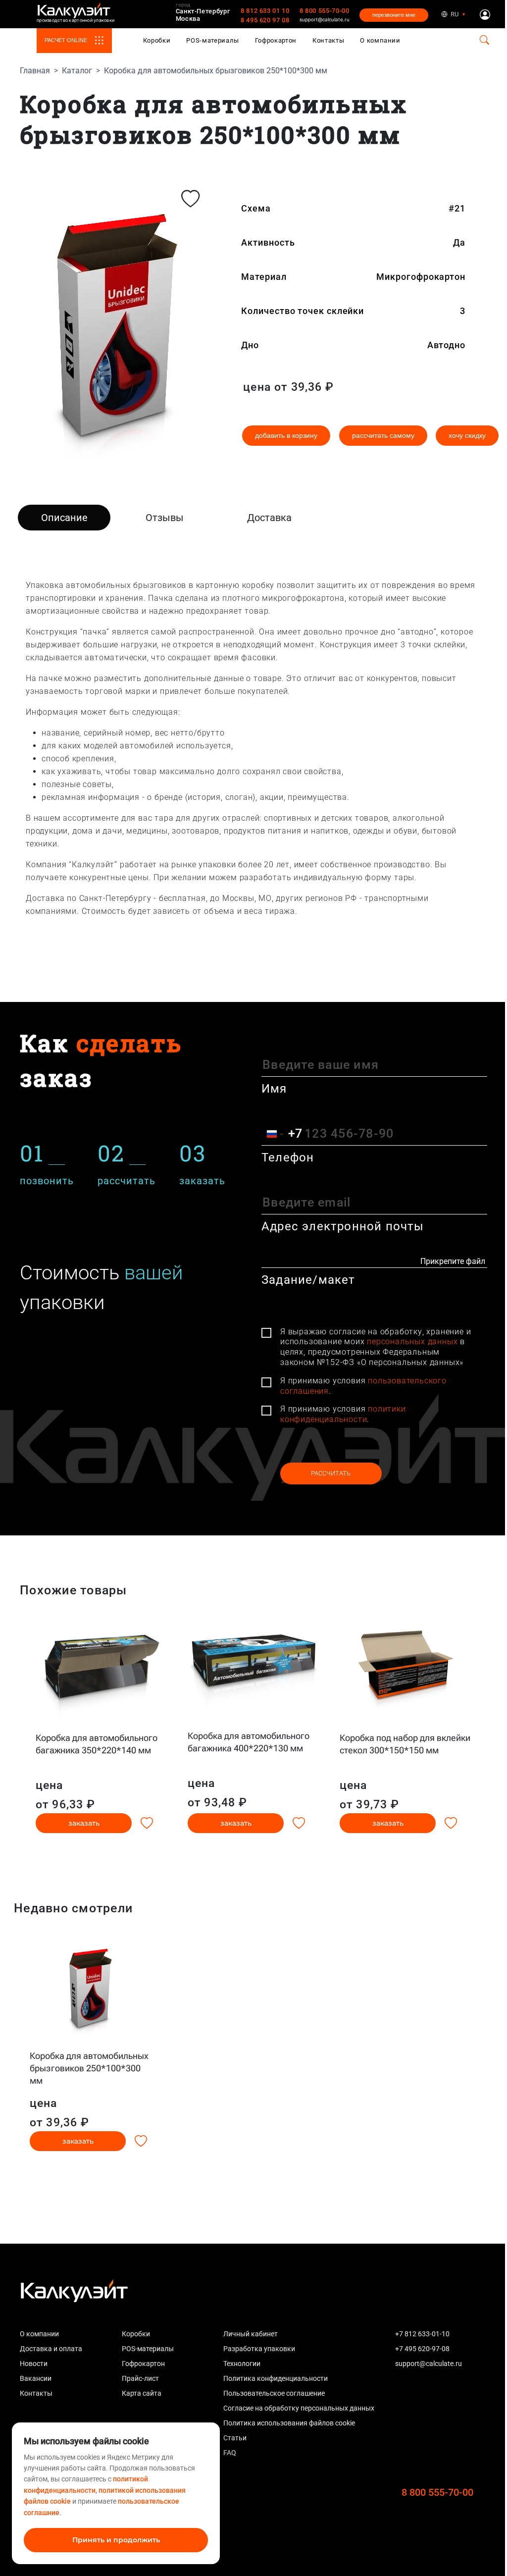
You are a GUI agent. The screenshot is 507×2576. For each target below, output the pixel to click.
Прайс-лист (140, 2378)
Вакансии (36, 2378)
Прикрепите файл (453, 1261)
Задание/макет (308, 1280)
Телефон (288, 1157)
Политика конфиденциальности (276, 2378)
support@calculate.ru (325, 19)
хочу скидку (467, 435)
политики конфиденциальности (343, 1414)
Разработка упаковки (259, 2349)
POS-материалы (213, 40)
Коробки (157, 40)
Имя (274, 1089)
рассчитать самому (383, 435)
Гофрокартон (276, 40)
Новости (34, 2364)
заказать (84, 1823)
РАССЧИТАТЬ (331, 1473)
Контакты (328, 40)
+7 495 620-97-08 (422, 2349)
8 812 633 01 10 (265, 11)
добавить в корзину (286, 435)
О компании (380, 40)
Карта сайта (142, 2393)
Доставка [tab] (269, 518)
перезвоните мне (394, 15)
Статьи (235, 2438)
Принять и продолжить (116, 2540)
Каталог (77, 71)
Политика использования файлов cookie (289, 2423)
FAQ (230, 2453)
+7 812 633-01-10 (422, 2334)
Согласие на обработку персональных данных (299, 2408)
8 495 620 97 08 (265, 20)
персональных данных (412, 1341)
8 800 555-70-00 (325, 11)
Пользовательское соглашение (274, 2393)
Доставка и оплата (51, 2349)
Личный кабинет (251, 2334)
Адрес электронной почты (343, 1226)
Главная (35, 71)
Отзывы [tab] (165, 518)
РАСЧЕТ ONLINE (66, 40)
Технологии (242, 2364)
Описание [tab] (64, 518)
